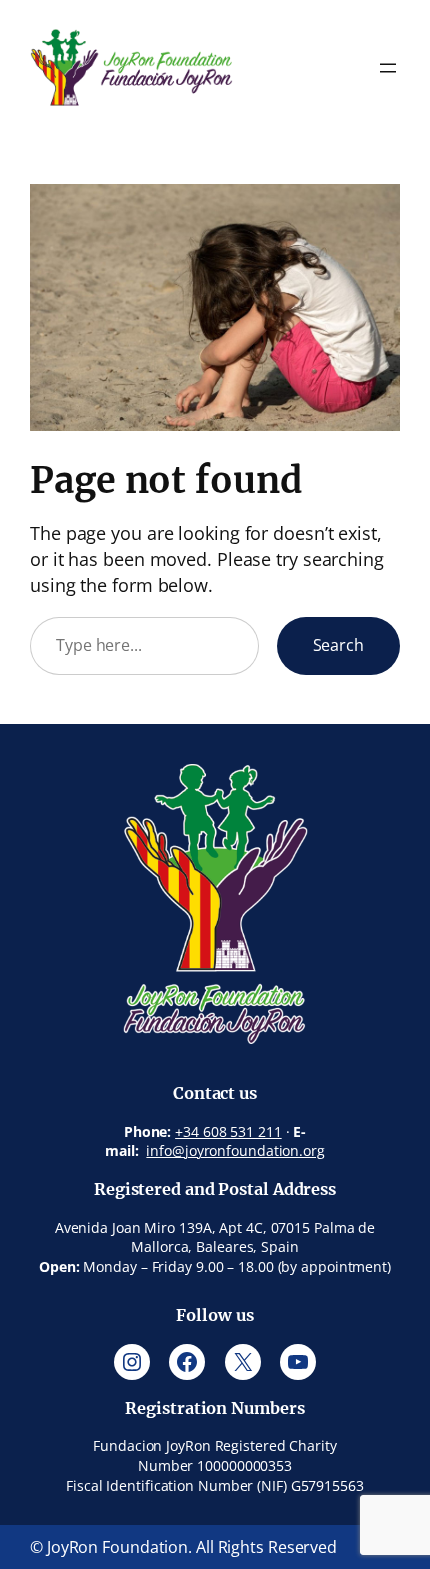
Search (338, 645)
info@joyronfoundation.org (235, 1150)
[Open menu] (388, 68)
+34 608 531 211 (228, 1131)
